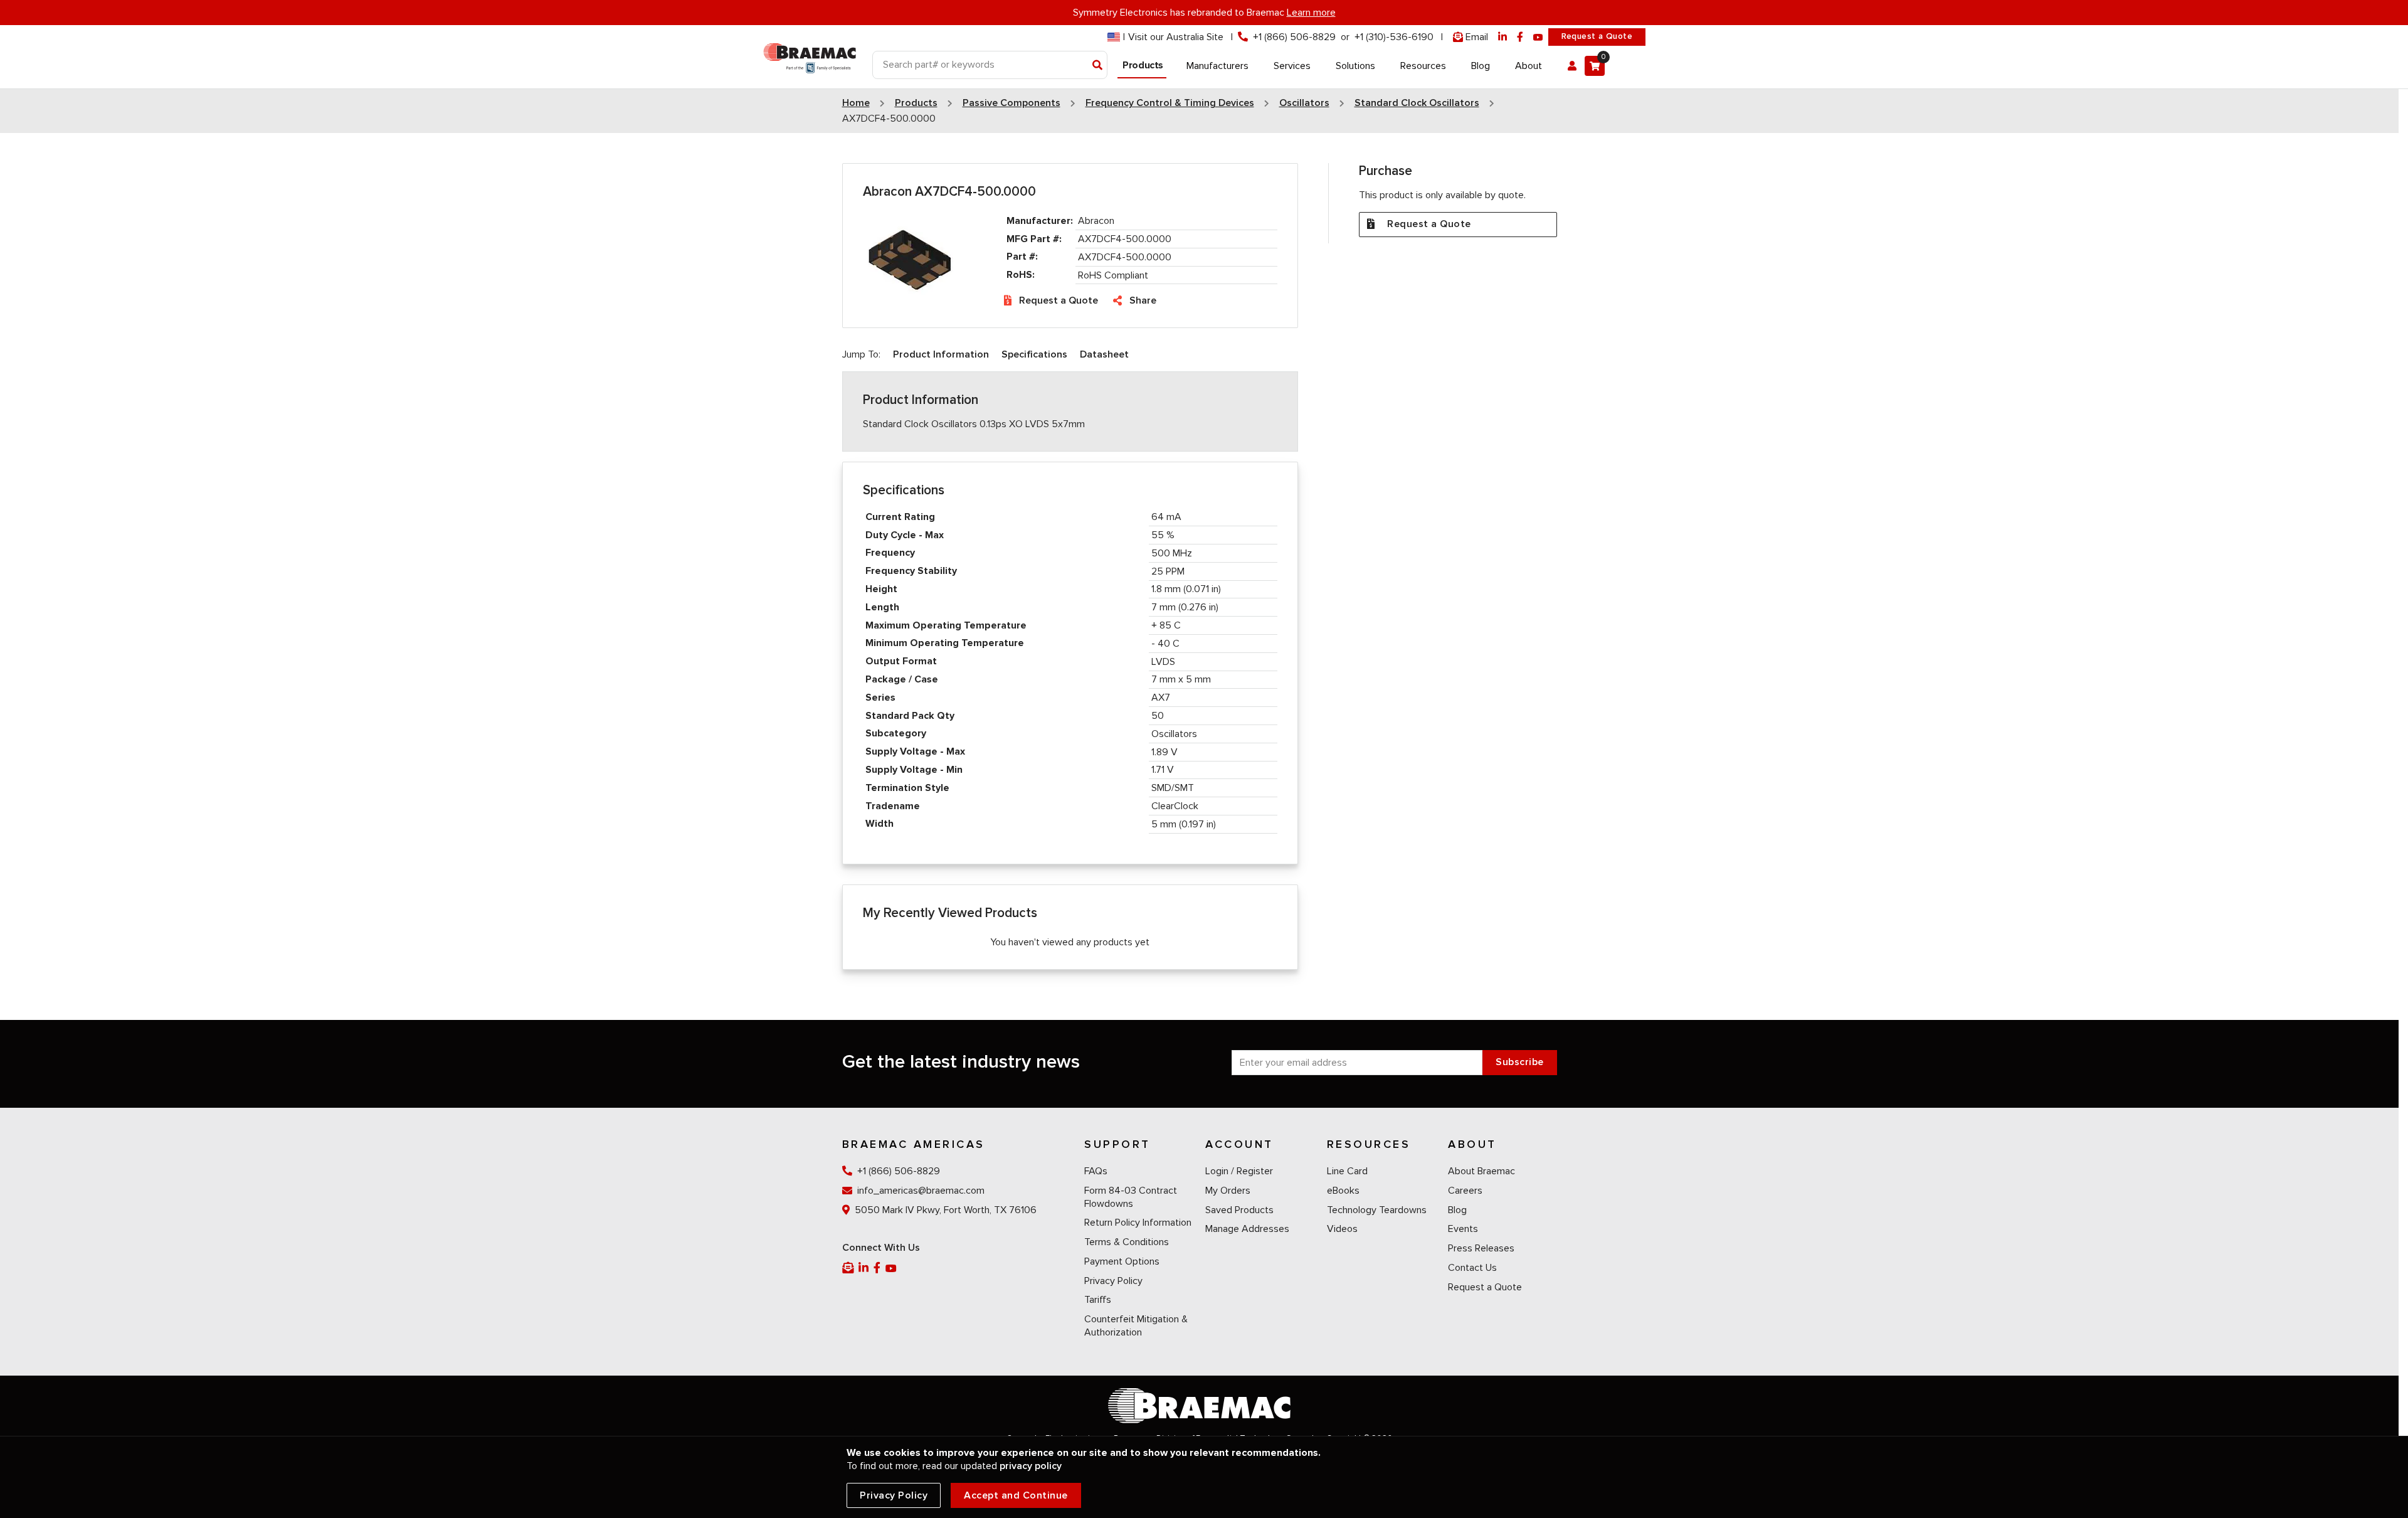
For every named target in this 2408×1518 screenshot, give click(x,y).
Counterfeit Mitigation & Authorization (1136, 1326)
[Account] (1572, 66)
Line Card (1347, 1171)
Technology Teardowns (1377, 1210)
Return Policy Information (1138, 1223)
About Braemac (1481, 1171)
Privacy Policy (1113, 1281)
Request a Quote (1597, 36)
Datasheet (1104, 354)
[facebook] (1520, 37)
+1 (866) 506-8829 (1294, 37)
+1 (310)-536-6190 (1394, 37)
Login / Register (1239, 1171)
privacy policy (1031, 1466)
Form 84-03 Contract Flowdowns (1131, 1197)
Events (1463, 1229)
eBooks (1343, 1191)
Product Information (941, 354)
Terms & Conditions (1127, 1242)
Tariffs (1098, 1300)
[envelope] (849, 1268)
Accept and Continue (1016, 1495)
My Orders (1228, 1191)
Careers (1465, 1191)
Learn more (1311, 13)
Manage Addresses (1247, 1229)
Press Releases (1481, 1248)
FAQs (1096, 1171)
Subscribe (1520, 1062)
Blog (1457, 1210)
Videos (1342, 1229)
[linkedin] (1502, 37)
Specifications (1034, 354)
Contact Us (1472, 1268)
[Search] (1098, 66)
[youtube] (1538, 37)
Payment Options (1122, 1261)
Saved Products (1239, 1210)
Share (1143, 300)
